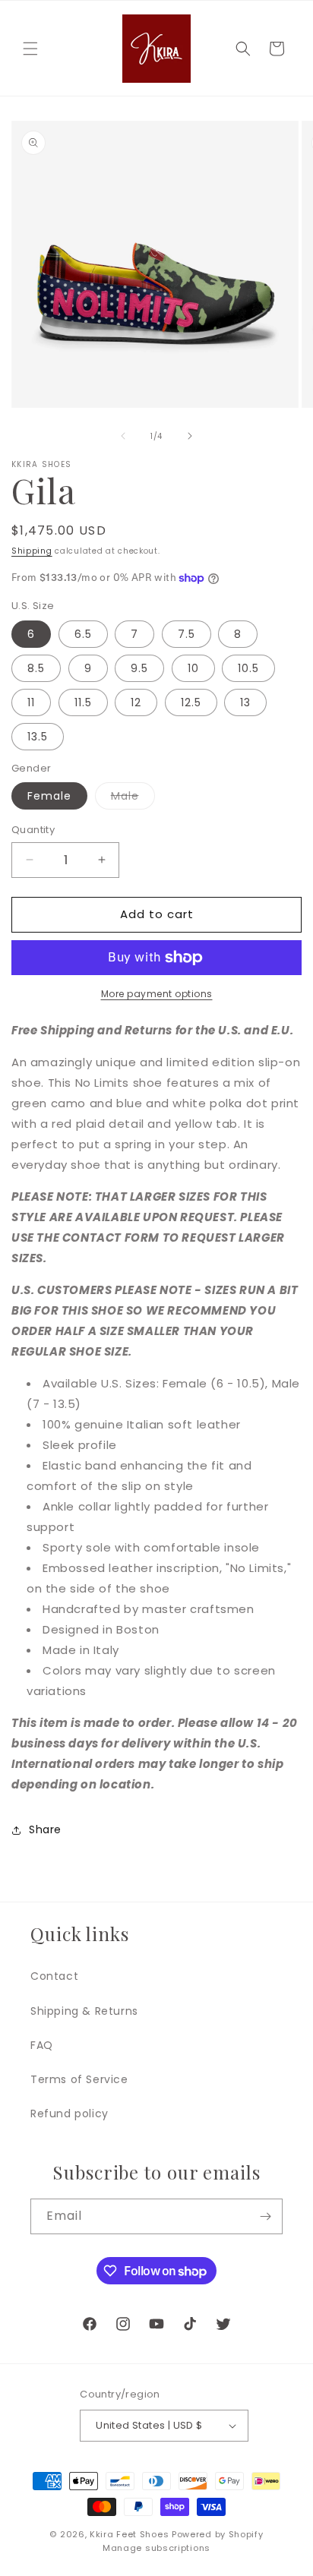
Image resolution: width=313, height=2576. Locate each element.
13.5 (38, 737)
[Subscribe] (265, 2216)
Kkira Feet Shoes (129, 2534)
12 (136, 702)
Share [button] (45, 1829)
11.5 (83, 702)
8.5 (36, 668)
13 (245, 702)
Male (133, 799)
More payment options (157, 994)
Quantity (33, 830)
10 (193, 668)
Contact (54, 1976)
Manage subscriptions (156, 2548)
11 (31, 702)
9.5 (139, 668)
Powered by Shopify (218, 2534)
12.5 (191, 702)
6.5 (83, 634)
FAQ (42, 2045)
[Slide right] (190, 436)
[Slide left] (123, 436)
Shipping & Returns (84, 2011)
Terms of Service (79, 2079)
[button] (30, 49)
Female (49, 796)
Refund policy (70, 2114)
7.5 (187, 634)
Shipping (32, 551)
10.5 (248, 668)
